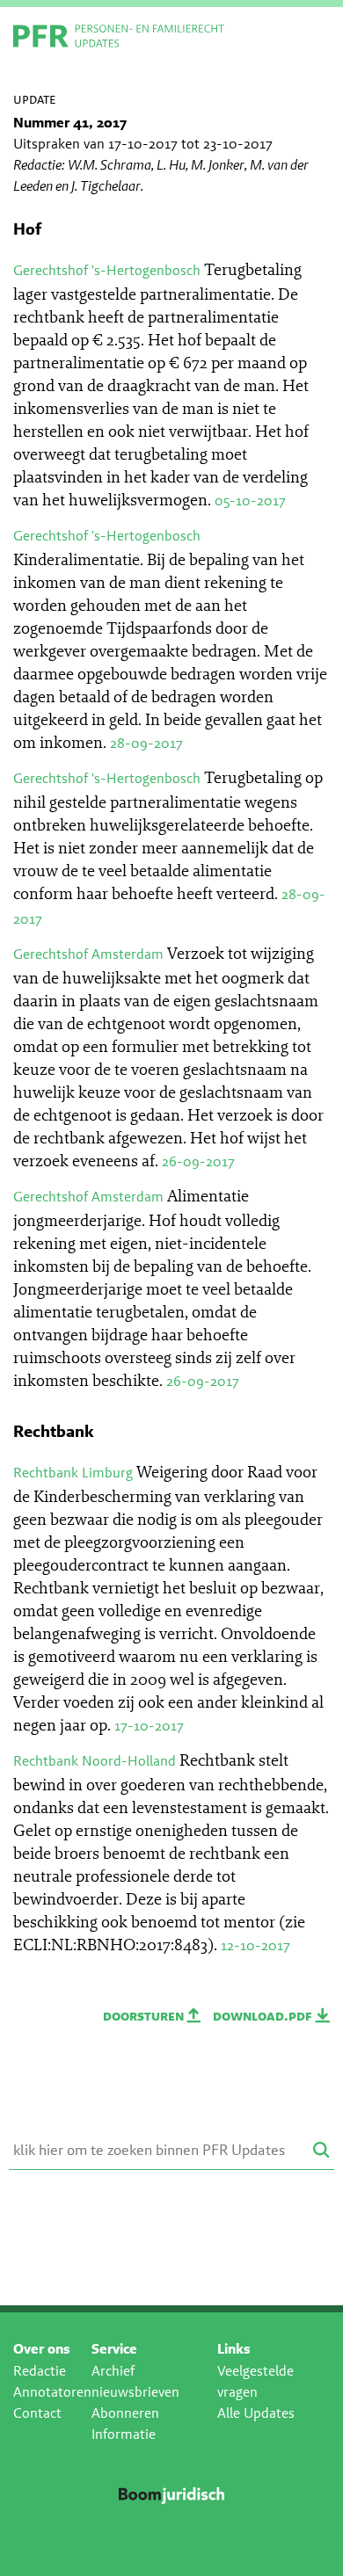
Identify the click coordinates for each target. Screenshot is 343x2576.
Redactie (40, 2371)
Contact (37, 2413)
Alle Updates (256, 2413)
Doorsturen (145, 2016)
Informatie (124, 2434)
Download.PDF (264, 2016)
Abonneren (125, 2413)
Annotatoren (52, 2392)
